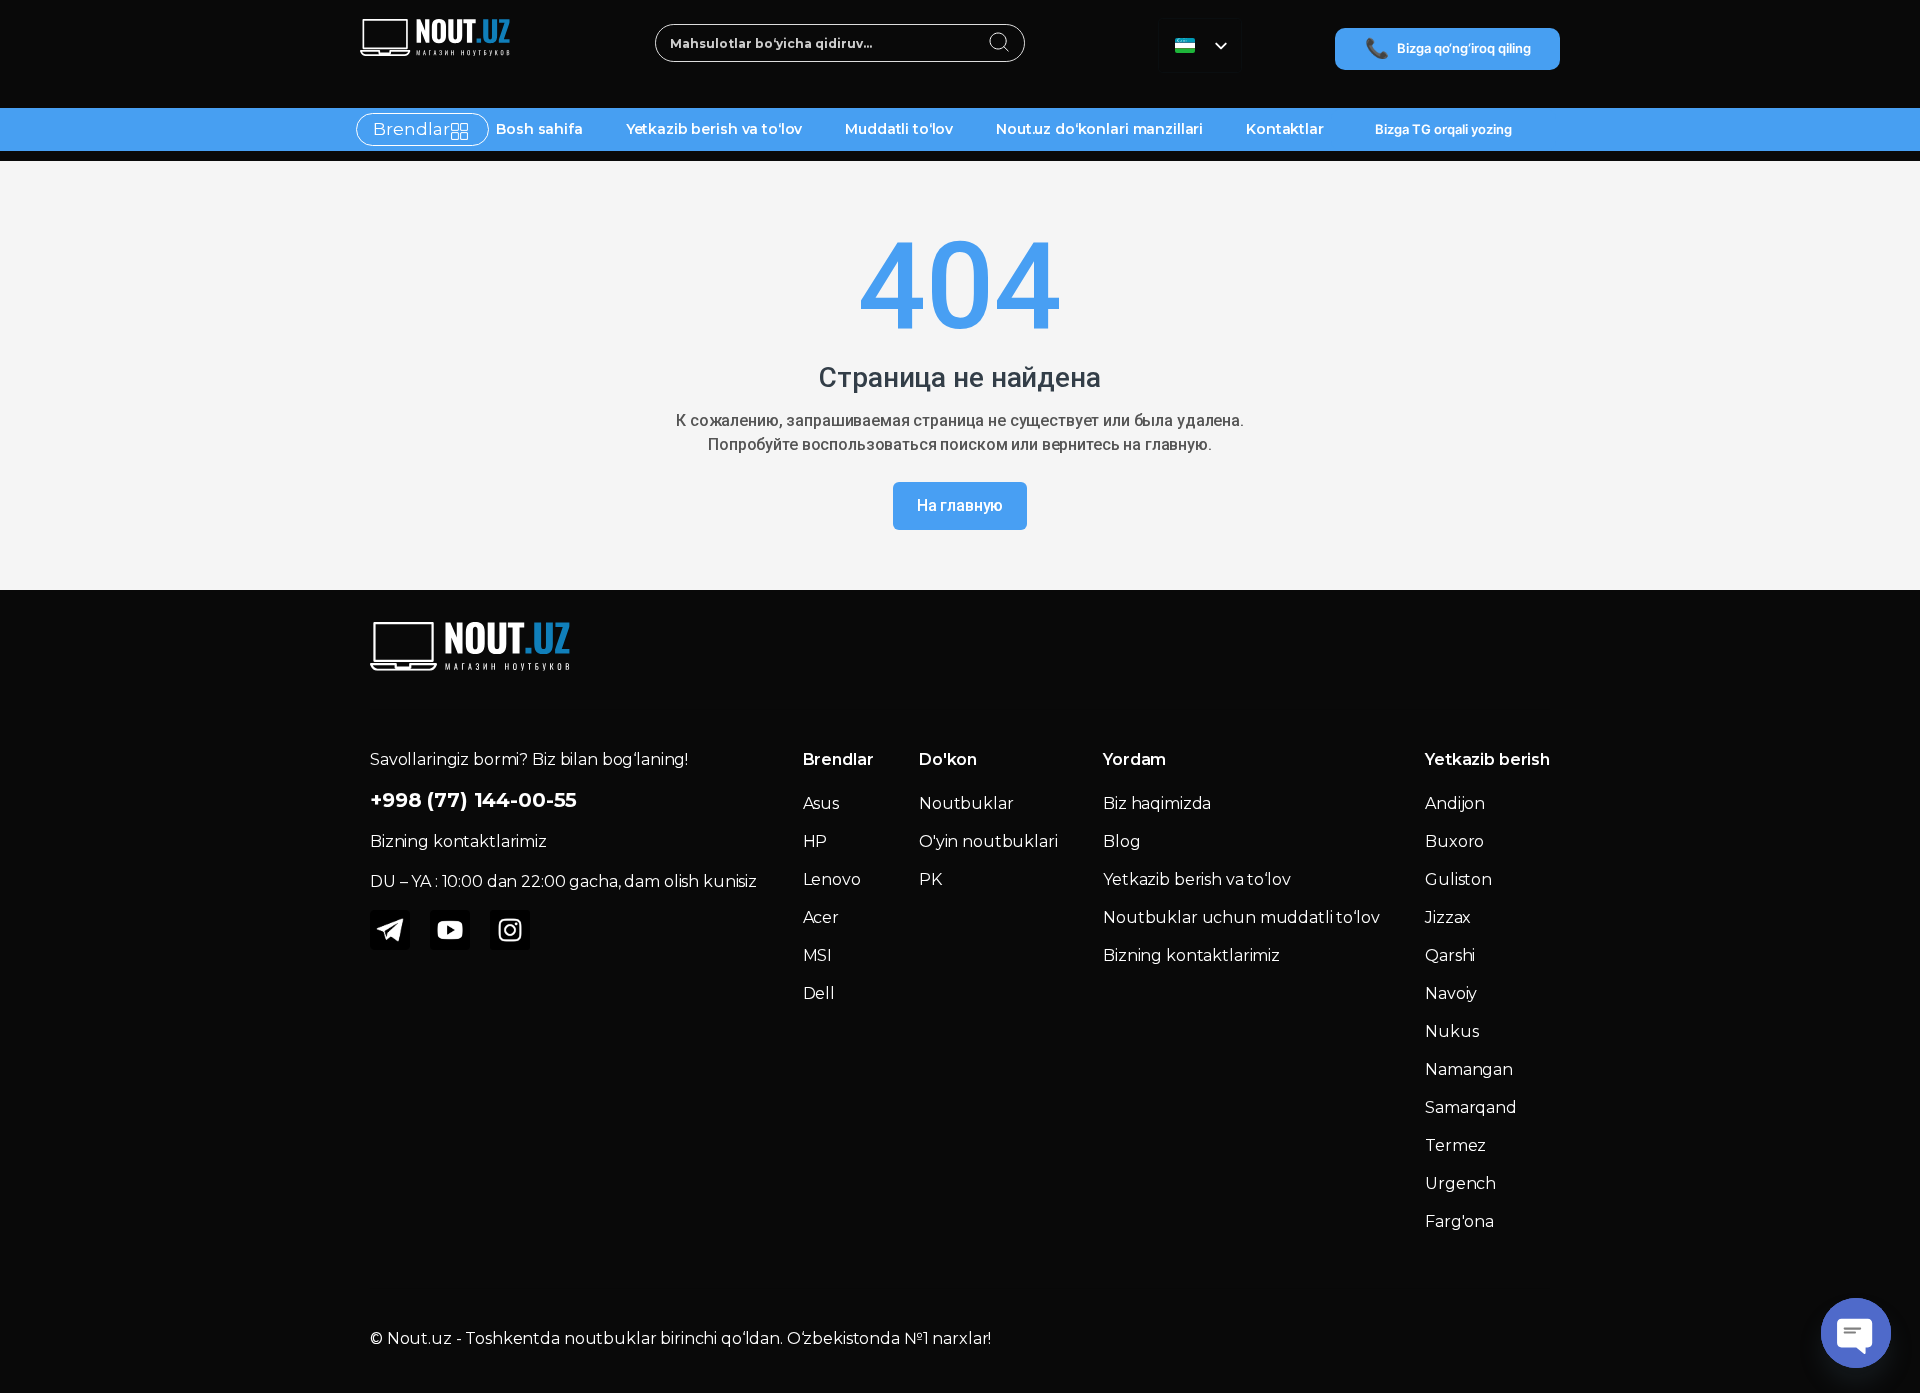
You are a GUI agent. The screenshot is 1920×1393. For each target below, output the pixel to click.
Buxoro (1454, 841)
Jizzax (1448, 917)
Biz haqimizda (1157, 803)
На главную (960, 505)
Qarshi (1450, 955)
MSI (818, 955)
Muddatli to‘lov (899, 129)
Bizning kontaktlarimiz (1191, 955)
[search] (999, 44)
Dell (819, 993)
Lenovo (832, 879)
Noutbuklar (966, 803)
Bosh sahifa (539, 129)
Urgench (1460, 1183)
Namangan (1469, 1069)
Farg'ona (1459, 1221)
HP (815, 841)
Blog (1121, 841)
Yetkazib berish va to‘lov (714, 129)
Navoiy (1451, 993)
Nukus (1451, 1031)
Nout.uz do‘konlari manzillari (1099, 129)
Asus (821, 803)
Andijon (1455, 803)
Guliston (1458, 879)
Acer (821, 917)
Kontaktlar (1285, 129)
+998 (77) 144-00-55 (473, 800)
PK (930, 879)
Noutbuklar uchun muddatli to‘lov (1241, 917)
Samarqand (1471, 1107)
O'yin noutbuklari (988, 841)
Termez (1455, 1145)
